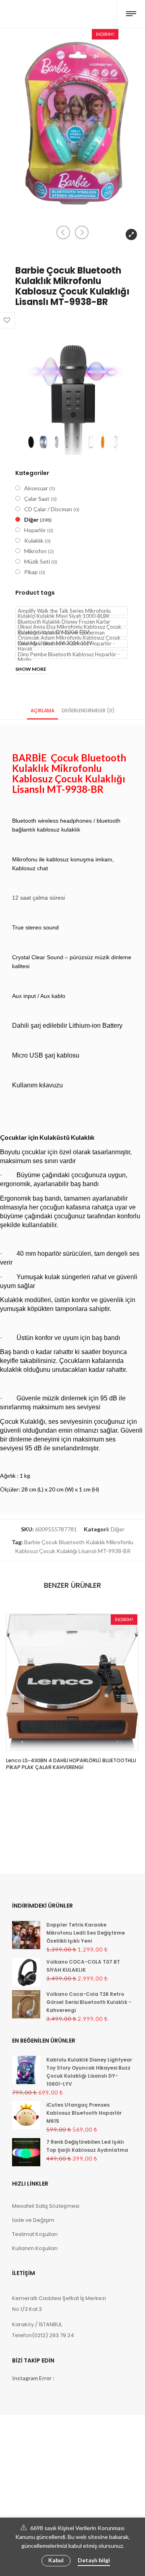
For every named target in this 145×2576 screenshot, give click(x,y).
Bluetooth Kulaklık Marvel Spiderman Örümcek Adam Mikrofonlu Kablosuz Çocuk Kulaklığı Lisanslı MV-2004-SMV (69, 633)
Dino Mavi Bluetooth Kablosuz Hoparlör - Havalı (66, 644)
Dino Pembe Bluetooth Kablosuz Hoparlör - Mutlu (69, 655)
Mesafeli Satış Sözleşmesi (46, 2206)
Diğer (31, 520)
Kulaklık (34, 540)
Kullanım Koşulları (35, 2248)
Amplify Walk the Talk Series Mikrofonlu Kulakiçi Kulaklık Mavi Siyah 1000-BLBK (64, 611)
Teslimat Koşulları (35, 2234)
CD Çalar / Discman (48, 509)
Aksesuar (36, 488)
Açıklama (42, 710)
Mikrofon (35, 551)
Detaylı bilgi (94, 2560)
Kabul (56, 2560)
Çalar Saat (37, 499)
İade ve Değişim (33, 2220)
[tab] (42, 710)
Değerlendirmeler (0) (88, 710)
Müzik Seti (37, 561)
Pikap (31, 572)
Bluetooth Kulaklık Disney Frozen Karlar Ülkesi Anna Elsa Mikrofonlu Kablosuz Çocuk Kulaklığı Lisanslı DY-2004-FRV (69, 622)
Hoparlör (35, 530)
